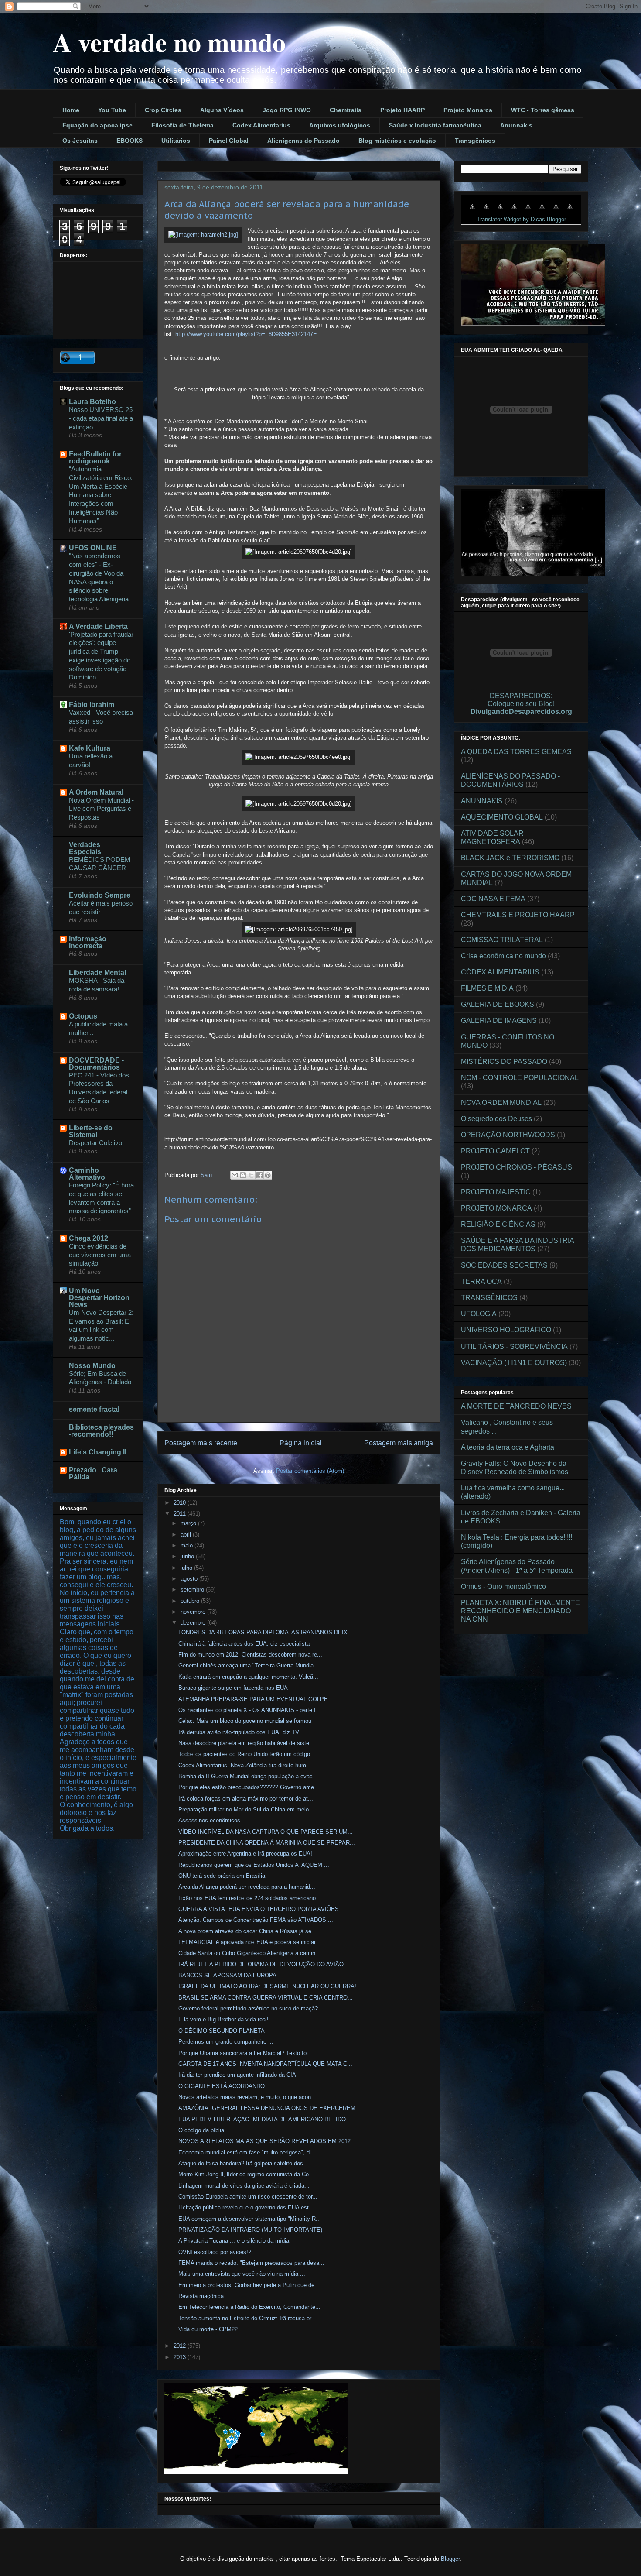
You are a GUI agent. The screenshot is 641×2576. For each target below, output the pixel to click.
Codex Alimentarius (261, 125)
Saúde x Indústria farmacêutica (435, 125)
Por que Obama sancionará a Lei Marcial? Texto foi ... (247, 2053)
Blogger (450, 2559)
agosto (190, 1579)
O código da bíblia (201, 2130)
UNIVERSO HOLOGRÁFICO (506, 1330)
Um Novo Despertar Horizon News (99, 1298)
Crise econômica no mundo (503, 956)
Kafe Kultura (90, 748)
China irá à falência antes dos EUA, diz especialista (244, 1644)
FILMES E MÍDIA (487, 988)
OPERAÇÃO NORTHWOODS (508, 1135)
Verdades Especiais (85, 848)
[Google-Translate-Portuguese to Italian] (514, 211)
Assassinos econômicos (209, 1820)
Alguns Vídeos (222, 110)
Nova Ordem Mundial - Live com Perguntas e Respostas (101, 809)
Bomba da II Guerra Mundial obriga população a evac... (248, 1776)
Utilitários (176, 141)
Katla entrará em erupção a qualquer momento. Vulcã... (248, 1677)
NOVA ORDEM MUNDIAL (501, 1103)
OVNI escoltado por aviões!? (215, 2252)
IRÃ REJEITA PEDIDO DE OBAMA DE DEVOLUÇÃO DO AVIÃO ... (264, 1964)
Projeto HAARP (402, 110)
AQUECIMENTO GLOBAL (502, 817)
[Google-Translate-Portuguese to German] (500, 211)
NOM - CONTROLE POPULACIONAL (520, 1078)
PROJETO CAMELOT (495, 1151)
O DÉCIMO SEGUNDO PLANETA (222, 2031)
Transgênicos (475, 141)
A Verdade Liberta (98, 626)
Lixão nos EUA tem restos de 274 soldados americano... (250, 1898)
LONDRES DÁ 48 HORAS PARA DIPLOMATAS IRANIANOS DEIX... (266, 1632)
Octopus (83, 1016)
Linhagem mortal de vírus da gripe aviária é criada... (244, 2186)
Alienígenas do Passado (303, 141)
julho (187, 1568)
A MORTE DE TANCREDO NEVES (516, 1406)
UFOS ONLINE (93, 548)
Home (71, 110)
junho (188, 1556)
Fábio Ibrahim (92, 705)
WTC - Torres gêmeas (543, 110)
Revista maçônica (201, 2296)
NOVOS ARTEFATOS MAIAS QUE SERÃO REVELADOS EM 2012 (264, 2141)
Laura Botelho (92, 402)
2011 (181, 1514)
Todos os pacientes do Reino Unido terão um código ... (248, 1754)
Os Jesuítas (80, 141)
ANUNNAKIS (482, 801)
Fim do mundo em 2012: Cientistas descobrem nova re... (250, 1655)
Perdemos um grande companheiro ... (226, 2042)
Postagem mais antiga (399, 1443)
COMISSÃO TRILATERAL (502, 940)
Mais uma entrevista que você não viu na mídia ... (242, 2274)
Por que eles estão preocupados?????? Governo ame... (249, 1787)
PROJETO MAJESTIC (496, 1192)
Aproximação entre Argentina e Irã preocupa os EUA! (245, 1854)
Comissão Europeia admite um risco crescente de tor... (248, 2197)
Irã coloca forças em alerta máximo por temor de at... (246, 1799)
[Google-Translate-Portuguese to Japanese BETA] (528, 211)
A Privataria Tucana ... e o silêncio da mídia (234, 2241)
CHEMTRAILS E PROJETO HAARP (518, 915)
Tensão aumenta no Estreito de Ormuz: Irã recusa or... (247, 2318)
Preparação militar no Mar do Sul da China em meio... (246, 1809)
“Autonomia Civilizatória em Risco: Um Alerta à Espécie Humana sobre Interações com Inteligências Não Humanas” (101, 495)
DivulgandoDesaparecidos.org (521, 712)
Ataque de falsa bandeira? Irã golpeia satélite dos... (243, 2163)
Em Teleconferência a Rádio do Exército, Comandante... (249, 2307)
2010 (181, 1503)
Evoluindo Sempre (100, 895)
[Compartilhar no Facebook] (259, 1175)
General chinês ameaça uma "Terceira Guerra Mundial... (249, 1665)
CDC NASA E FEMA (493, 899)
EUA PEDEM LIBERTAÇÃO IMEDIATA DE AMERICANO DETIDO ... (266, 2119)
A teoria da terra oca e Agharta (508, 1447)
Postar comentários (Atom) (310, 1471)
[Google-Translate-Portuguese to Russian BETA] (556, 211)
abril (187, 1535)
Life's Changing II (98, 1452)
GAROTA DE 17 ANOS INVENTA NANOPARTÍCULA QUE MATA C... (265, 2064)
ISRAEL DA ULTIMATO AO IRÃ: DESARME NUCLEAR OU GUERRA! (267, 1986)
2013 (181, 2357)
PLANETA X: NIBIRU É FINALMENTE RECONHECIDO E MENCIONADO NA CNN (520, 1611)
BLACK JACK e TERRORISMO (510, 858)
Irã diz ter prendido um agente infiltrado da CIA (237, 2075)
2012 (181, 2346)
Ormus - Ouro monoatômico (503, 1586)
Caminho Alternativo (87, 1174)
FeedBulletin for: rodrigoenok (96, 458)
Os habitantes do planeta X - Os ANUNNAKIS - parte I (247, 1710)
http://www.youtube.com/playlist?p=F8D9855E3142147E (246, 334)
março (189, 1523)
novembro (194, 1612)
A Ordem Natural (96, 792)
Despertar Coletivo (95, 1143)
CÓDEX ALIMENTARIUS (500, 972)
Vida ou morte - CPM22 (208, 2329)
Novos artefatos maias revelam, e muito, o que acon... (247, 2097)
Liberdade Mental (97, 972)
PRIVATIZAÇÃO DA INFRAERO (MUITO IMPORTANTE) (250, 2230)
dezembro (194, 1623)
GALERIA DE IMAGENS (499, 1020)
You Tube (112, 110)
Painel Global (229, 141)
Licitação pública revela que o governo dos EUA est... (246, 2207)
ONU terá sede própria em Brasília (222, 1876)
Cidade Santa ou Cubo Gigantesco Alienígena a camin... (249, 1953)
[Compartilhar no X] (251, 1175)
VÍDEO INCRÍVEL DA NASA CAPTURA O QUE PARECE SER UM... (266, 1832)
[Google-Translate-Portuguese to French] (486, 211)
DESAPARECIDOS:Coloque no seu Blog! (521, 700)
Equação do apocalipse (97, 125)
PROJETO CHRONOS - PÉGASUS (517, 1167)
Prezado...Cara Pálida (93, 1473)
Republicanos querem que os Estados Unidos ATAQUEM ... (254, 1865)
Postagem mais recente (201, 1443)
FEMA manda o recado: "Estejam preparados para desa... (251, 2263)
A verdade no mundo (169, 42)
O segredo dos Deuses (496, 1119)
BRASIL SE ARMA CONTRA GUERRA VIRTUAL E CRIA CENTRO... (266, 1998)
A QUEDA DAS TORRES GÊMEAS (516, 752)
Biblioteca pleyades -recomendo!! (101, 1431)
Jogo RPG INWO (287, 110)
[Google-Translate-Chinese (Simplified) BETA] (472, 211)
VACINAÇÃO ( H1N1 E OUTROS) (514, 1363)
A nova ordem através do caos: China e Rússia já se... (247, 1931)
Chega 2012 (89, 1238)
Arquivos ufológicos (340, 125)
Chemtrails (346, 110)
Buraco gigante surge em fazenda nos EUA (233, 1688)
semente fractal (94, 1409)
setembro (193, 1590)
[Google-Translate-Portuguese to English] (542, 211)
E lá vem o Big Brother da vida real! (223, 2019)
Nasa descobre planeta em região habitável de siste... (246, 1743)
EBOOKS (130, 141)
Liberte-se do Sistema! (91, 1131)
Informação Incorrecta (88, 942)
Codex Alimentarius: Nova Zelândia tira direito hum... (245, 1765)
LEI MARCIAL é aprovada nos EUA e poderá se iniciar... (249, 1942)
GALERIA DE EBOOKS (498, 1004)
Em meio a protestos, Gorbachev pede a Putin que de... (249, 2285)
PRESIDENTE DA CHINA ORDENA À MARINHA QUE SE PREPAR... (267, 1843)
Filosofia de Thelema (182, 125)
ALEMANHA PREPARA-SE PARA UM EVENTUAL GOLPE (253, 1699)
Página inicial (301, 1443)
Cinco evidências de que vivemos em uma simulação (100, 1255)
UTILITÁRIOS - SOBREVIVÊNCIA (514, 1346)
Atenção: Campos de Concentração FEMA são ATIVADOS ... (256, 1920)
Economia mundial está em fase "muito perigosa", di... (247, 2152)
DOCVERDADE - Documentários (96, 1064)
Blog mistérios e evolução (397, 141)
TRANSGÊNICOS (489, 1298)
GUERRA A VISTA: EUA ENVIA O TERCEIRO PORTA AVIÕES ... (262, 1909)
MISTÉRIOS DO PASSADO (504, 1062)
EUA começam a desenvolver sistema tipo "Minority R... (250, 2219)
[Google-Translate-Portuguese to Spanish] (570, 211)
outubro (191, 1601)
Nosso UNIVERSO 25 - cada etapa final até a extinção (101, 418)
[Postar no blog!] (243, 1175)
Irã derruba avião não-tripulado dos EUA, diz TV (239, 1732)
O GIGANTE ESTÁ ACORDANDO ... (225, 2086)
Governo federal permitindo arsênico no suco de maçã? (248, 2008)
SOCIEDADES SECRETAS (504, 1265)
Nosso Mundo (92, 1366)
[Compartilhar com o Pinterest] (268, 1175)
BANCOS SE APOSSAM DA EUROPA (227, 1975)
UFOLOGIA (479, 1314)
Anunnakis (516, 125)
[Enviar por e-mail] (235, 1175)
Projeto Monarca (468, 110)
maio (188, 1545)
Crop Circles (163, 110)
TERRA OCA (481, 1281)
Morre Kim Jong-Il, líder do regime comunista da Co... (246, 2174)
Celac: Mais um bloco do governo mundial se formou (245, 1721)
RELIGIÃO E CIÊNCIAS (498, 1224)
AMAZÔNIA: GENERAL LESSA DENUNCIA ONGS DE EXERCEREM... (269, 2108)
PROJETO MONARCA (496, 1208)
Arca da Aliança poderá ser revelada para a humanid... (247, 1887)
